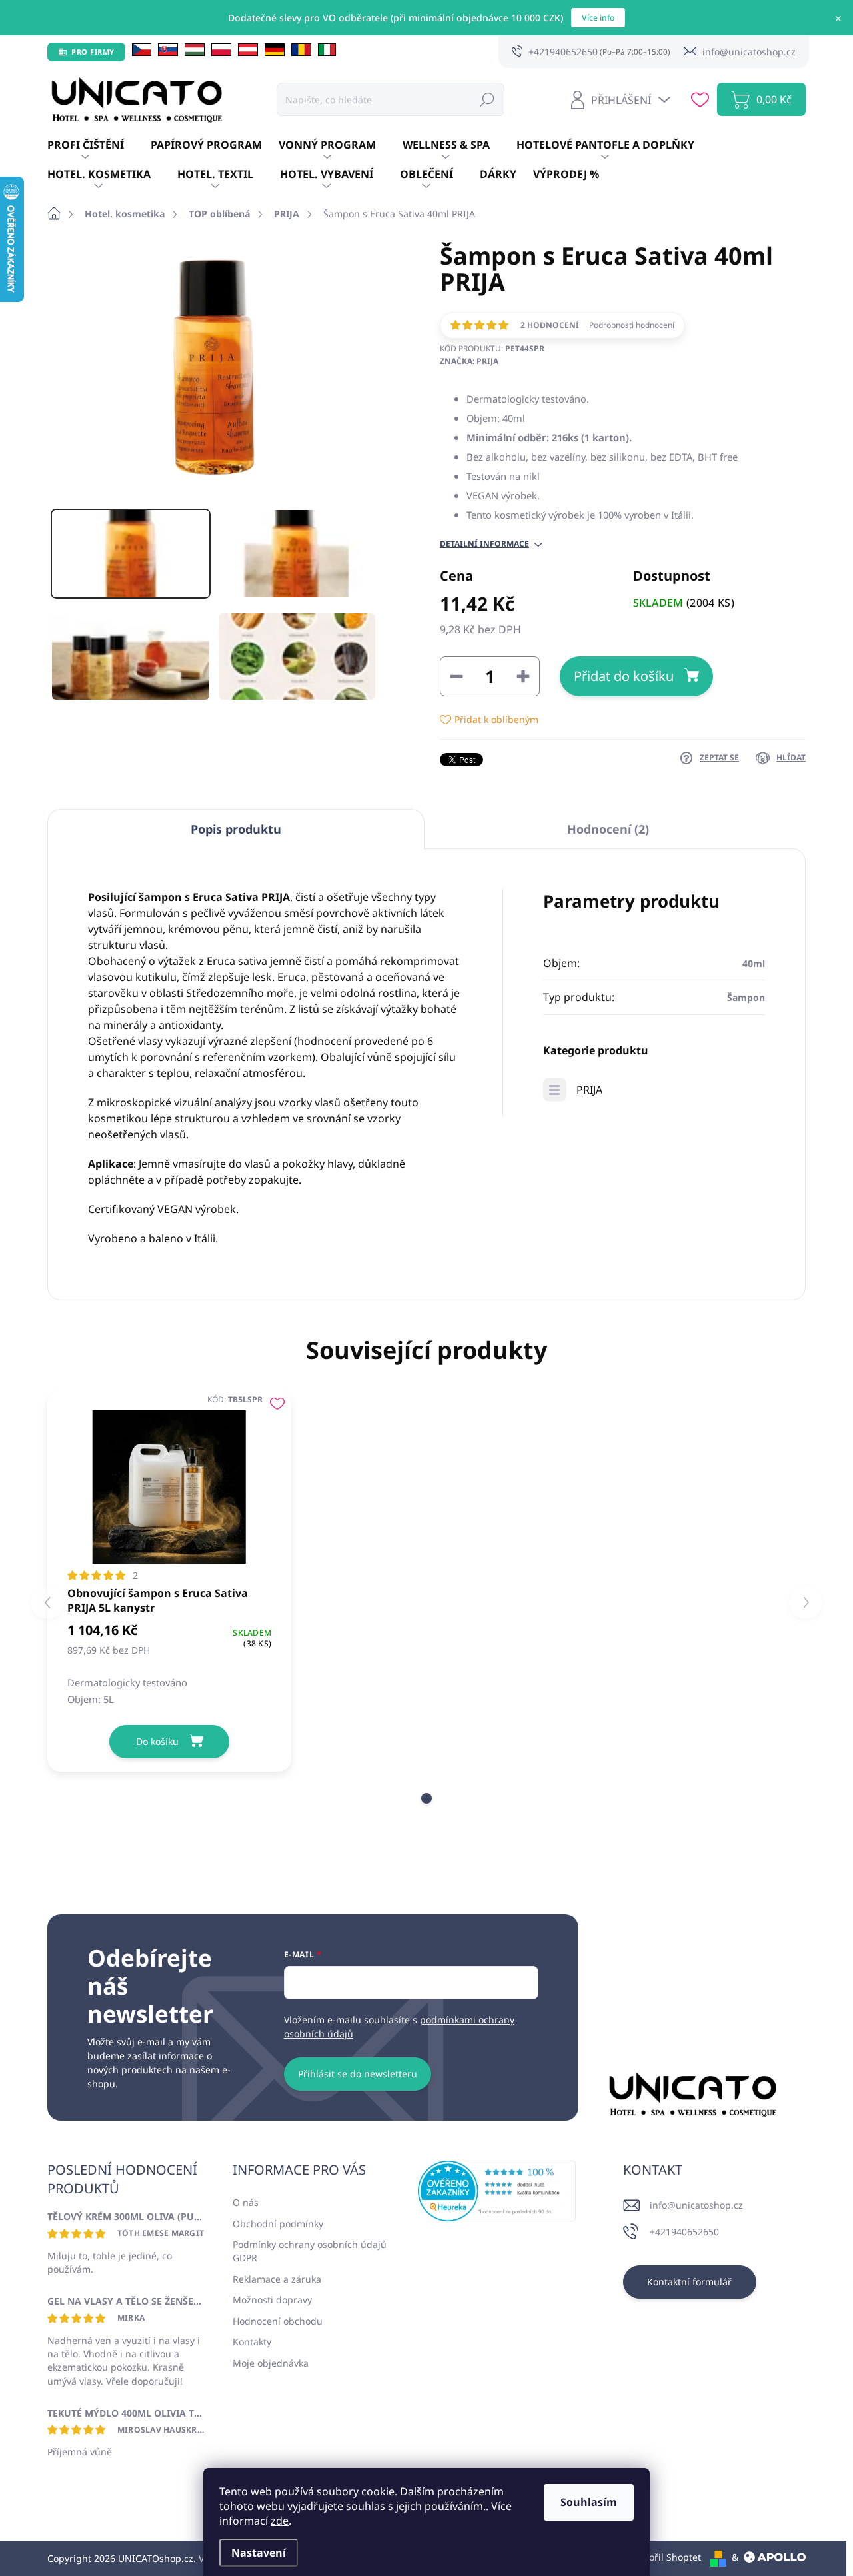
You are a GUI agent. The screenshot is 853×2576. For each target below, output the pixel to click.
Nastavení (259, 2553)
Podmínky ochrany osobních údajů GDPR (310, 2251)
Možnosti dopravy (272, 2300)
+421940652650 (684, 2232)
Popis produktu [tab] (236, 829)
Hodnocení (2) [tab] (608, 829)
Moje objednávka (271, 2363)
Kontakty (252, 2342)
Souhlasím (589, 2502)
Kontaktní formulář (689, 2282)
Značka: (469, 361)
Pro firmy (93, 52)
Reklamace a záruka (277, 2279)
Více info (598, 18)
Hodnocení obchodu (278, 2321)
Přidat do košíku (624, 676)
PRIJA (589, 1090)
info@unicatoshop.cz (696, 2205)
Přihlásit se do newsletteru (358, 2074)
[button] (426, 1798)
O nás (246, 2202)
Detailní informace (484, 544)
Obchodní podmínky (278, 2224)
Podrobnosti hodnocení (632, 325)
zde (280, 2521)
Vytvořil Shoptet (666, 2557)
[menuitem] (99, 145)
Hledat (487, 99)
